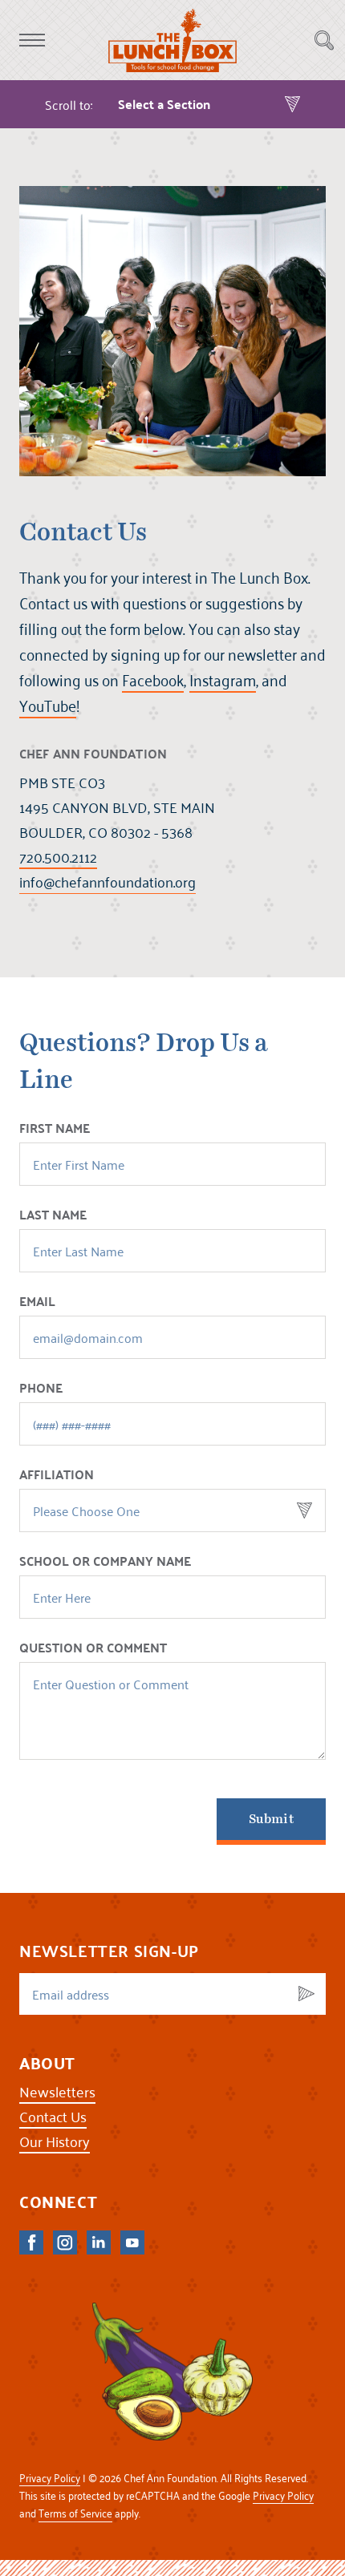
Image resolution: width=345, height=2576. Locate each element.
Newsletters (57, 2091)
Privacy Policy (50, 2478)
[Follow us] (31, 2242)
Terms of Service (75, 2513)
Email (37, 1302)
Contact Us (53, 2116)
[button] (32, 40)
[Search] (324, 40)
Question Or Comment (93, 1648)
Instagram (223, 680)
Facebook (153, 680)
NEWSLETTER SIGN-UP (109, 1951)
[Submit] (306, 1994)
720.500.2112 (58, 857)
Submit (271, 1819)
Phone (41, 1389)
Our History (55, 2141)
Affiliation (57, 1475)
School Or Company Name (105, 1562)
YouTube (48, 706)
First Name (55, 1129)
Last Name (53, 1215)
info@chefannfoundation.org (108, 882)
